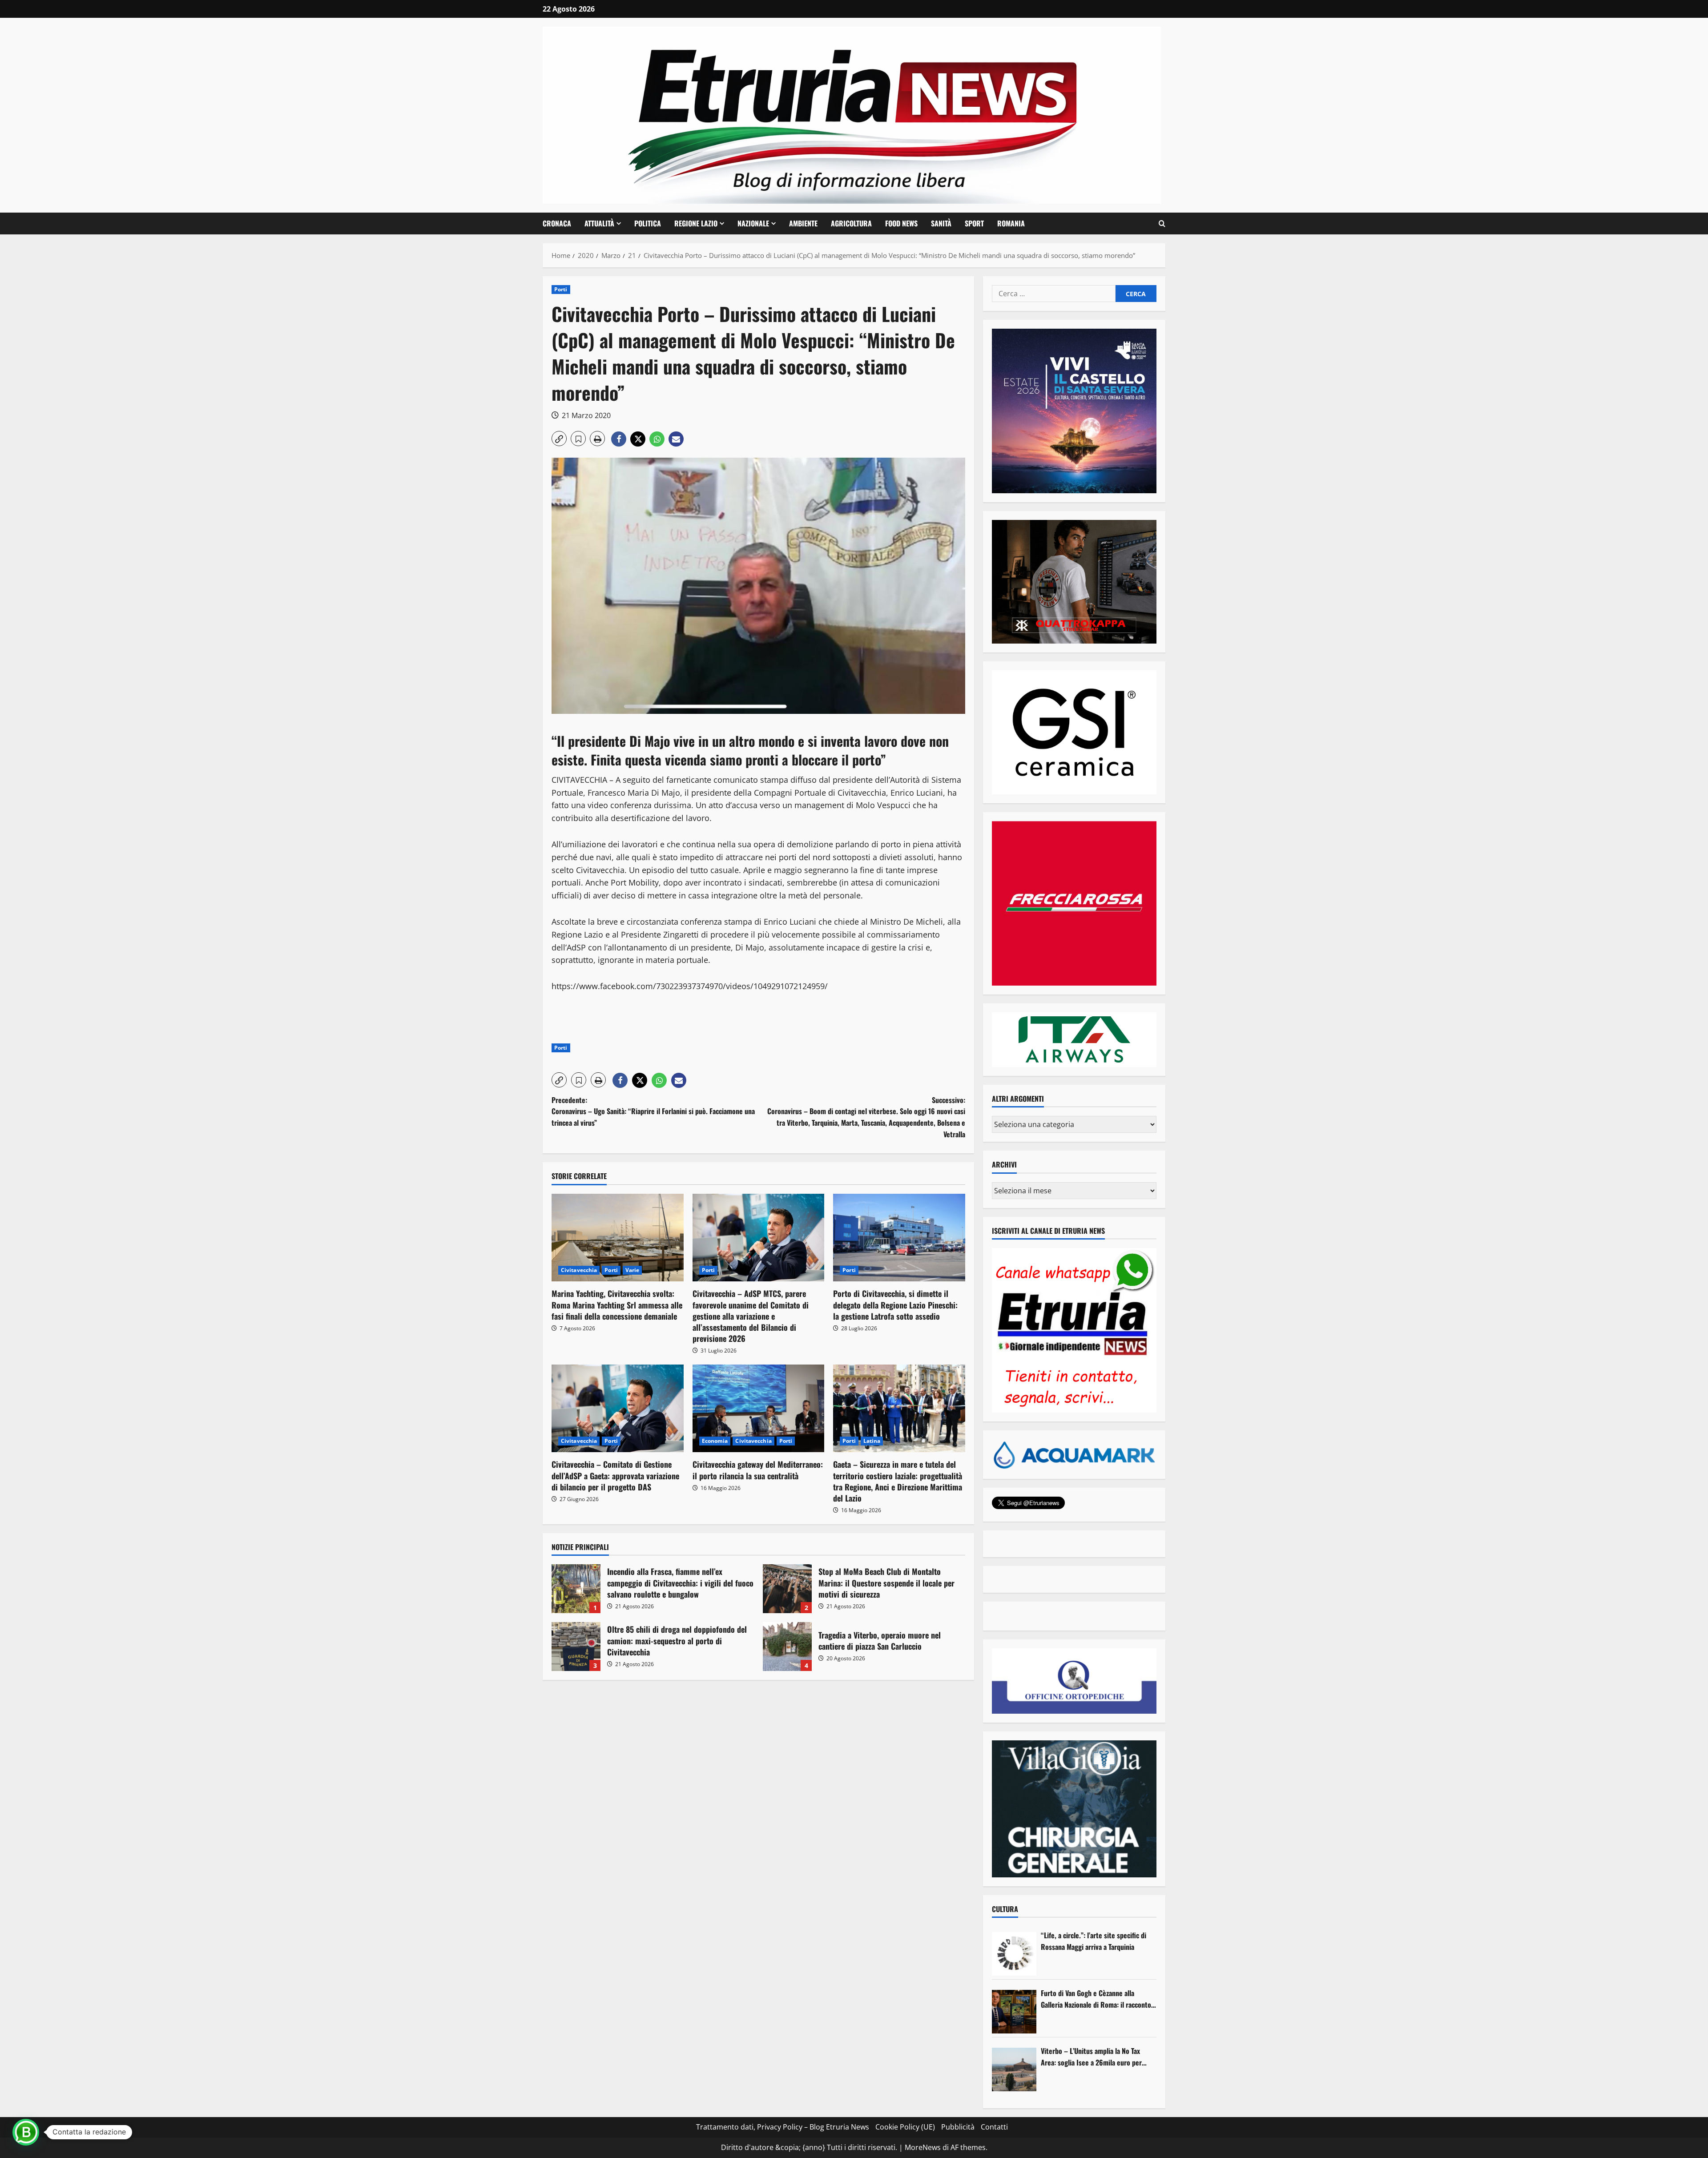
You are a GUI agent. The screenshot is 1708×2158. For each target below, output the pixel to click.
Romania (1011, 223)
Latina (872, 1441)
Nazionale (753, 223)
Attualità (599, 223)
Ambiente (803, 223)
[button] (1162, 224)
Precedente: (653, 1111)
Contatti (994, 2127)
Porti (561, 289)
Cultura (1005, 1909)
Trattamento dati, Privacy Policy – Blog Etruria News (783, 2127)
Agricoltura (851, 223)
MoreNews (923, 2147)
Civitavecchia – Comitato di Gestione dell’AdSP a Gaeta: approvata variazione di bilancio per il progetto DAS (615, 1475)
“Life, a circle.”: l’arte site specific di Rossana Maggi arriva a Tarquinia (1094, 1941)
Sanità (941, 223)
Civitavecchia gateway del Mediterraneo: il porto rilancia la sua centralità (758, 1470)
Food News (901, 223)
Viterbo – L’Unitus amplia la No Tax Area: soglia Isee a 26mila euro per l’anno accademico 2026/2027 (1091, 2057)
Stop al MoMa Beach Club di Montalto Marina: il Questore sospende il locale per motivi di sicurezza (787, 1589)
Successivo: (866, 1117)
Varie (632, 1270)
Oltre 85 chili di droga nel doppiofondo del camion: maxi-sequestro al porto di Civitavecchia (576, 1647)
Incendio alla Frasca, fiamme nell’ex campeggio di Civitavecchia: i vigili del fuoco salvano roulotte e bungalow (576, 1589)
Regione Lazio (696, 223)
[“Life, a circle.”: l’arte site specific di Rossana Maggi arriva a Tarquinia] (1014, 1954)
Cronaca (557, 223)
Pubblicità (958, 2127)
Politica (648, 223)
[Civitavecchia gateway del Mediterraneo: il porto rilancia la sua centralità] (759, 1409)
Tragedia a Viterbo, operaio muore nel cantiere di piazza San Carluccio (787, 1647)
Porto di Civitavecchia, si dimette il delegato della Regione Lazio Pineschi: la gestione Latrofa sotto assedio (895, 1304)
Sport (974, 223)
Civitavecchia (579, 1270)
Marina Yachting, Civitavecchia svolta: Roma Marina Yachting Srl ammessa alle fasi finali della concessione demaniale (617, 1304)
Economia (715, 1441)
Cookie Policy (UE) (905, 2127)
